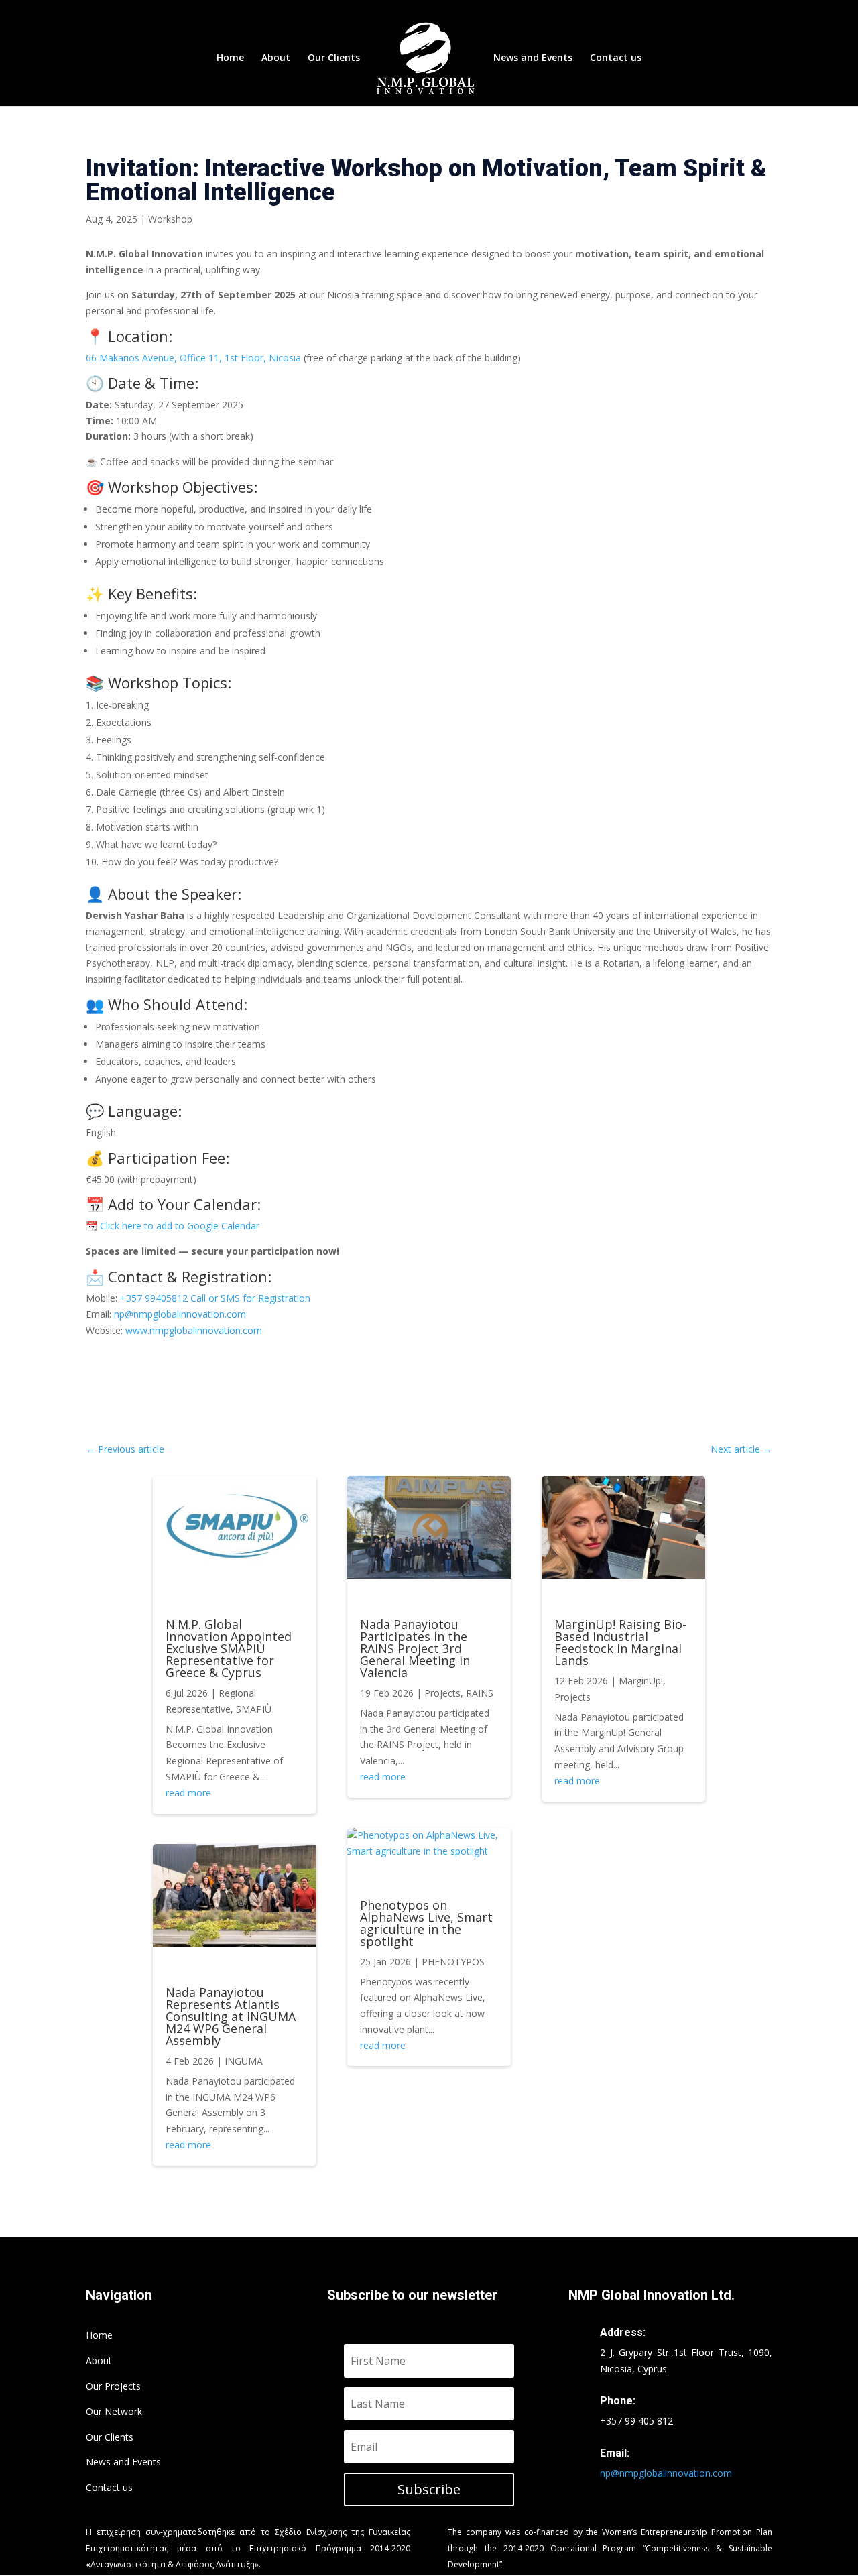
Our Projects (113, 2386)
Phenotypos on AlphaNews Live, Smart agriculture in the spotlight (426, 1923)
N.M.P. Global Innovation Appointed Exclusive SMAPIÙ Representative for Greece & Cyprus (229, 1648)
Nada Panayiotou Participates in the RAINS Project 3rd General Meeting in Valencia (415, 1648)
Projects (442, 1693)
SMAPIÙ (254, 1709)
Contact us (616, 58)
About (276, 58)
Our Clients (334, 58)
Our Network (114, 2411)
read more (188, 1793)
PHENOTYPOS (453, 1962)
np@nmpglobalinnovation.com (180, 1314)
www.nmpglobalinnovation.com (194, 1330)
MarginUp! (641, 1681)
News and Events (533, 58)
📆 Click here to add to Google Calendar (173, 1226)
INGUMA (244, 2061)
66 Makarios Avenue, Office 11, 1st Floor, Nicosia (193, 358)
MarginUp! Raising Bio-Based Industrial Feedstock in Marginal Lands (620, 1642)
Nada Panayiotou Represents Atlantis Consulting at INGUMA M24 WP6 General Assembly (231, 2016)
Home (230, 58)
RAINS (480, 1693)
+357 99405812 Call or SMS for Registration (215, 1298)
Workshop (170, 219)
